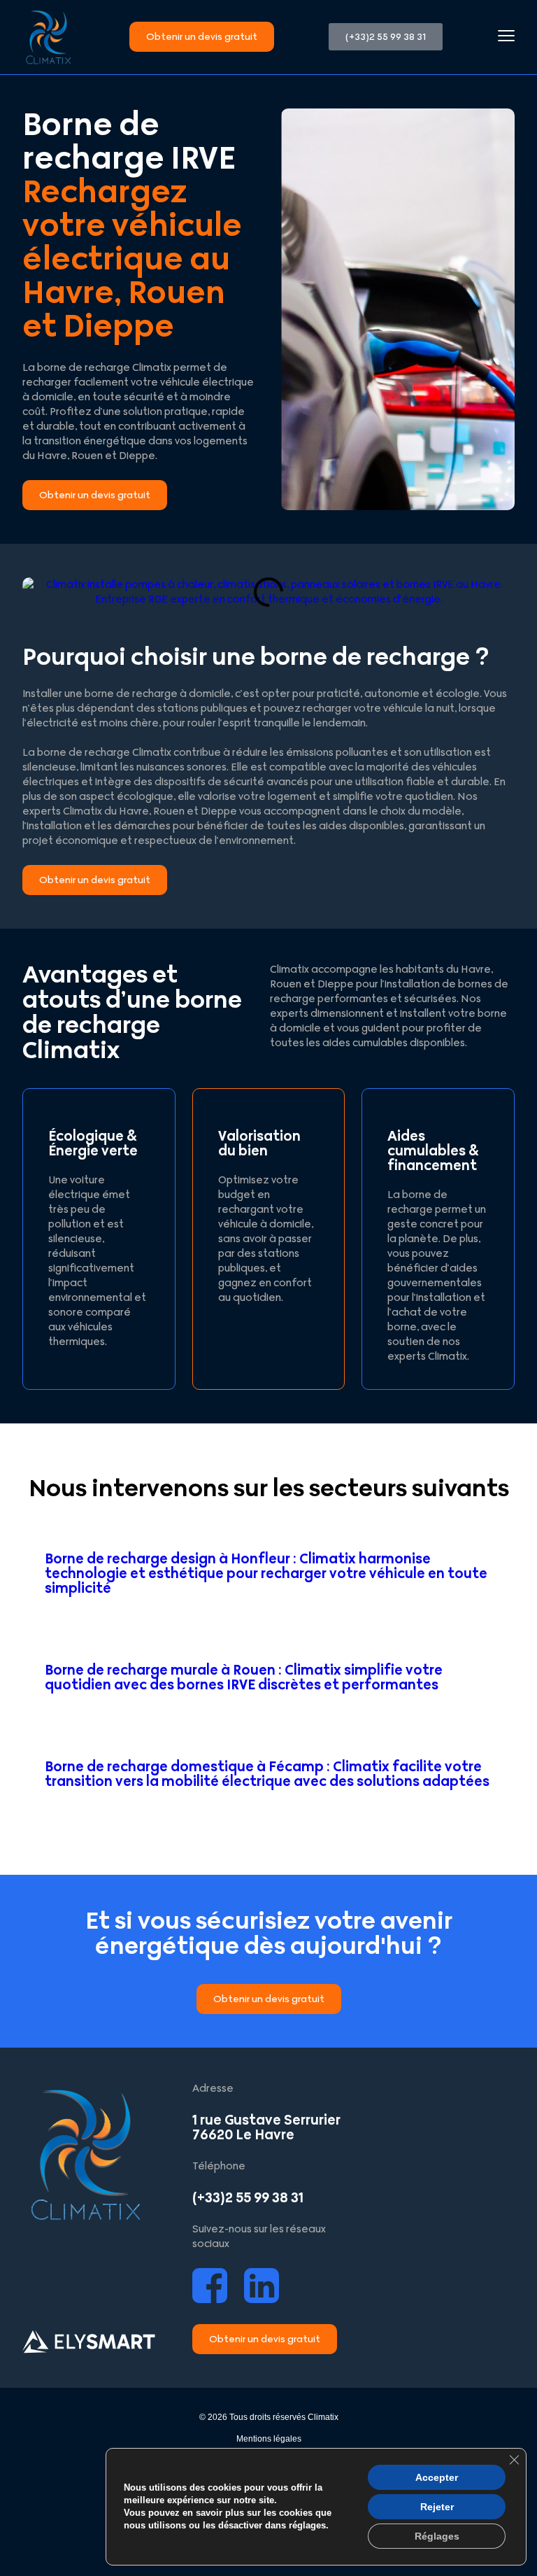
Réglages (437, 2536)
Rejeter (437, 2507)
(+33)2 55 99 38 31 (248, 2198)
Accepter (437, 2477)
